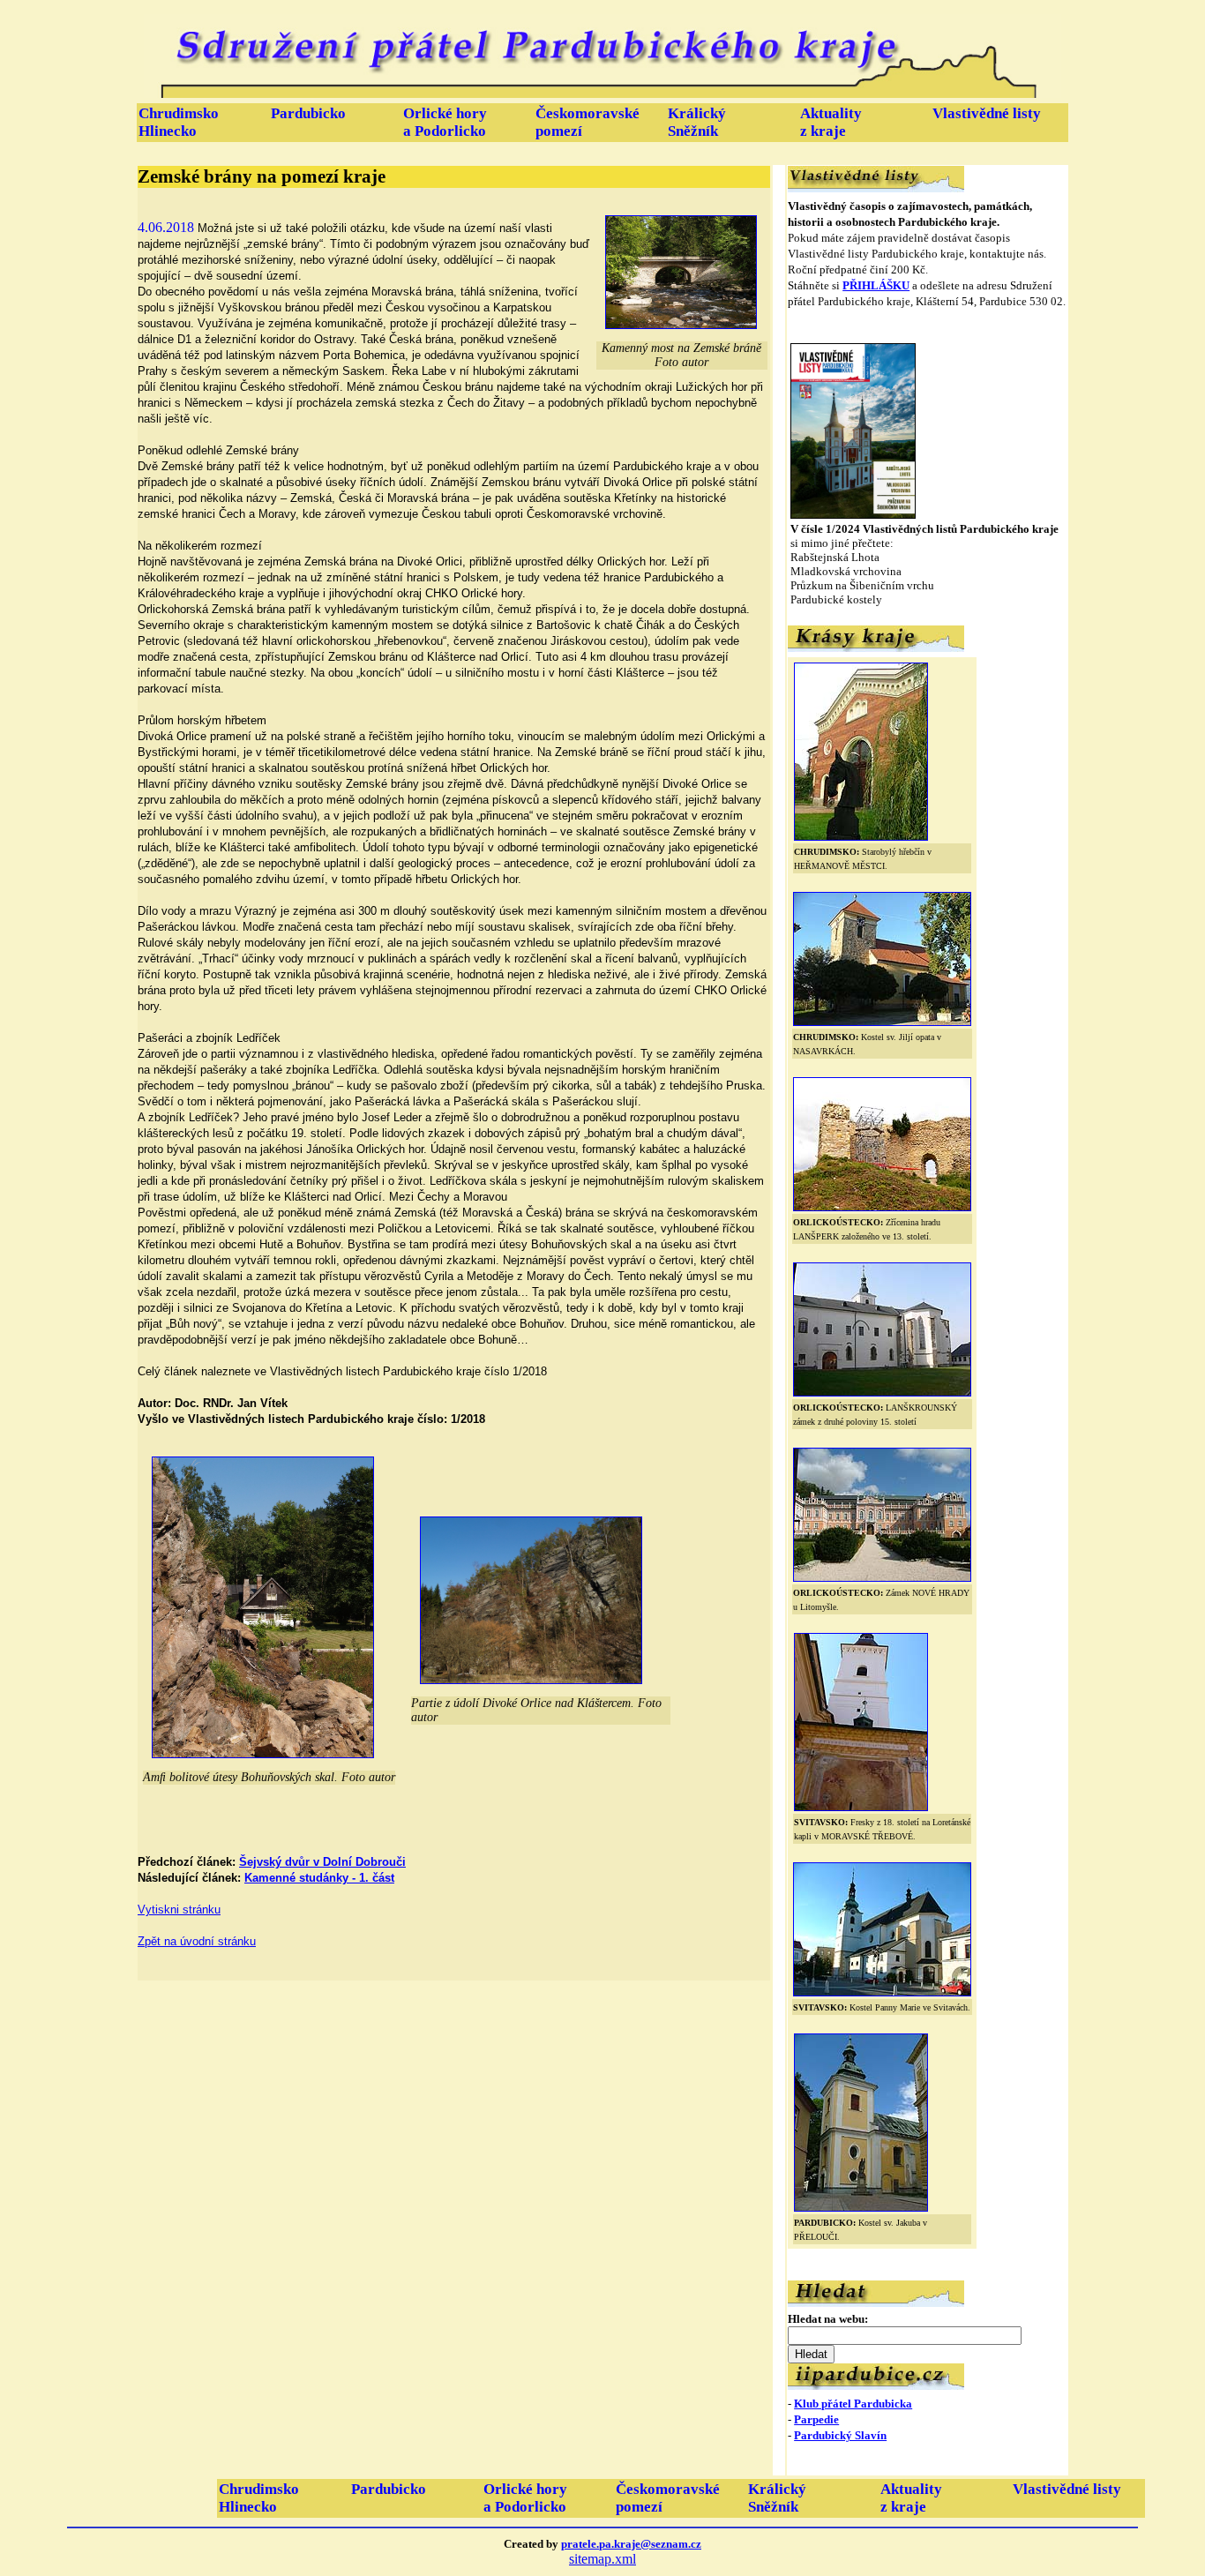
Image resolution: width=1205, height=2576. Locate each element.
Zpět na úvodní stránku (197, 1941)
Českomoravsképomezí (588, 122)
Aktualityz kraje (831, 122)
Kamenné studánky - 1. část (319, 1878)
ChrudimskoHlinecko (179, 122)
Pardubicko (308, 113)
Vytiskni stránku (179, 1910)
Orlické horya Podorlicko (445, 122)
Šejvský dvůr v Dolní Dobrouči (322, 1862)
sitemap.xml (602, 2559)
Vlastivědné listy (987, 113)
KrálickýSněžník (697, 122)
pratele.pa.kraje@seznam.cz (631, 2544)
